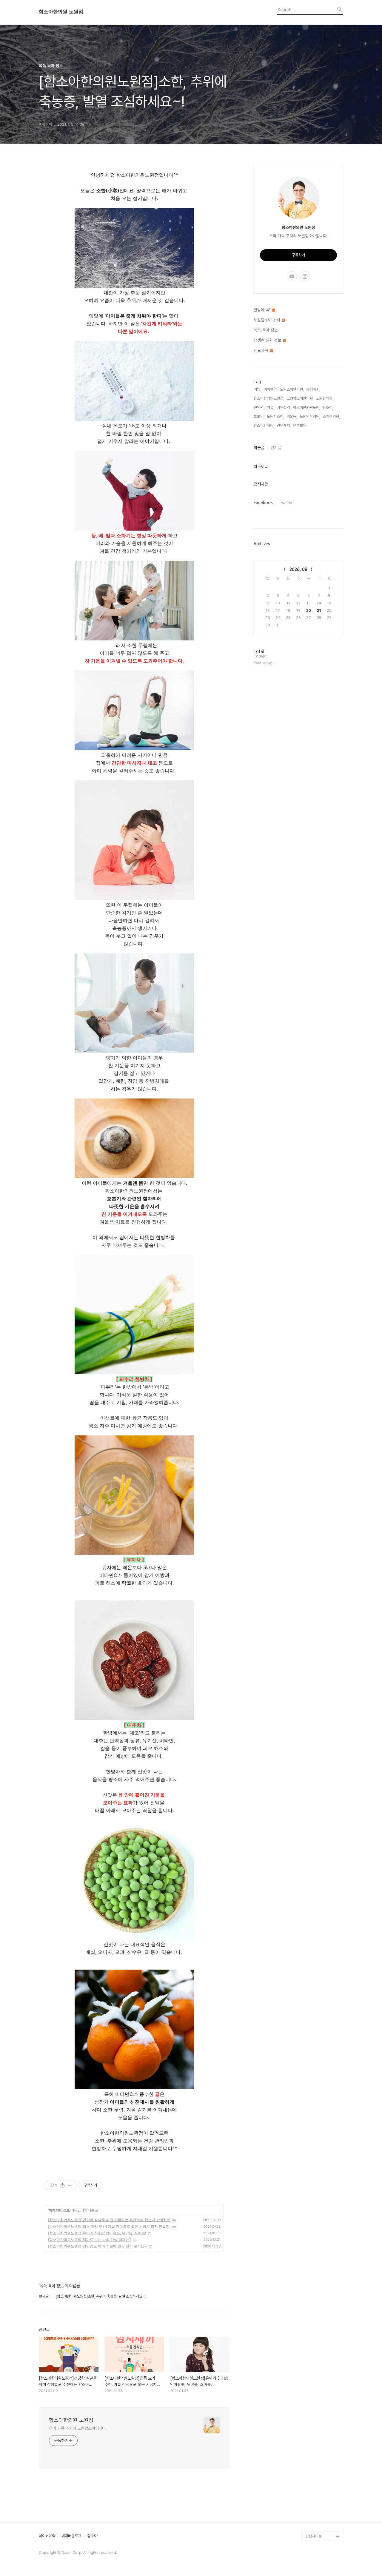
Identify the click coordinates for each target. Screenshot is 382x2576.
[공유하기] (63, 2185)
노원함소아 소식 (267, 320)
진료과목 (261, 350)
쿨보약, (259, 416)
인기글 (276, 448)
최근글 (259, 448)
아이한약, (271, 389)
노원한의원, (325, 398)
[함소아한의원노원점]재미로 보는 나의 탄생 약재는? (90, 2240)
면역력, (259, 407)
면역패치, (284, 425)
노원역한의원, (310, 416)
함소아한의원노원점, (269, 398)
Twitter (286, 503)
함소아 (92, 2536)
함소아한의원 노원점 (61, 12)
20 (309, 610)
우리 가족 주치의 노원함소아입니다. (78, 2428)
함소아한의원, (264, 425)
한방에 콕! (262, 310)
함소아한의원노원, (307, 407)
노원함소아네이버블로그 (324, 2527)
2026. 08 (298, 569)
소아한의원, (331, 416)
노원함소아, (275, 416)
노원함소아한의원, (300, 398)
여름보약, (300, 425)
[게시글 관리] (70, 2185)
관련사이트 (314, 2536)
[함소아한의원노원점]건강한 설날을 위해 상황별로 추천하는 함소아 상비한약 (109, 2220)
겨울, (271, 407)
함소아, (328, 407)
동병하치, (313, 389)
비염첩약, (284, 407)
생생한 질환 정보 (268, 340)
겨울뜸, (292, 416)
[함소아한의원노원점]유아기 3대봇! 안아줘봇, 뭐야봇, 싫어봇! (97, 2233)
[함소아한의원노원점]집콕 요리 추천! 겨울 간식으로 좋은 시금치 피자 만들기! (109, 2226)
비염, (257, 389)
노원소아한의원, (292, 389)
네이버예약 (47, 2536)
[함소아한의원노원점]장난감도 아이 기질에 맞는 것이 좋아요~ (97, 2246)
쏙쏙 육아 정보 (59, 2210)
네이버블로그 (71, 2536)
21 (319, 610)
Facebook (263, 503)
